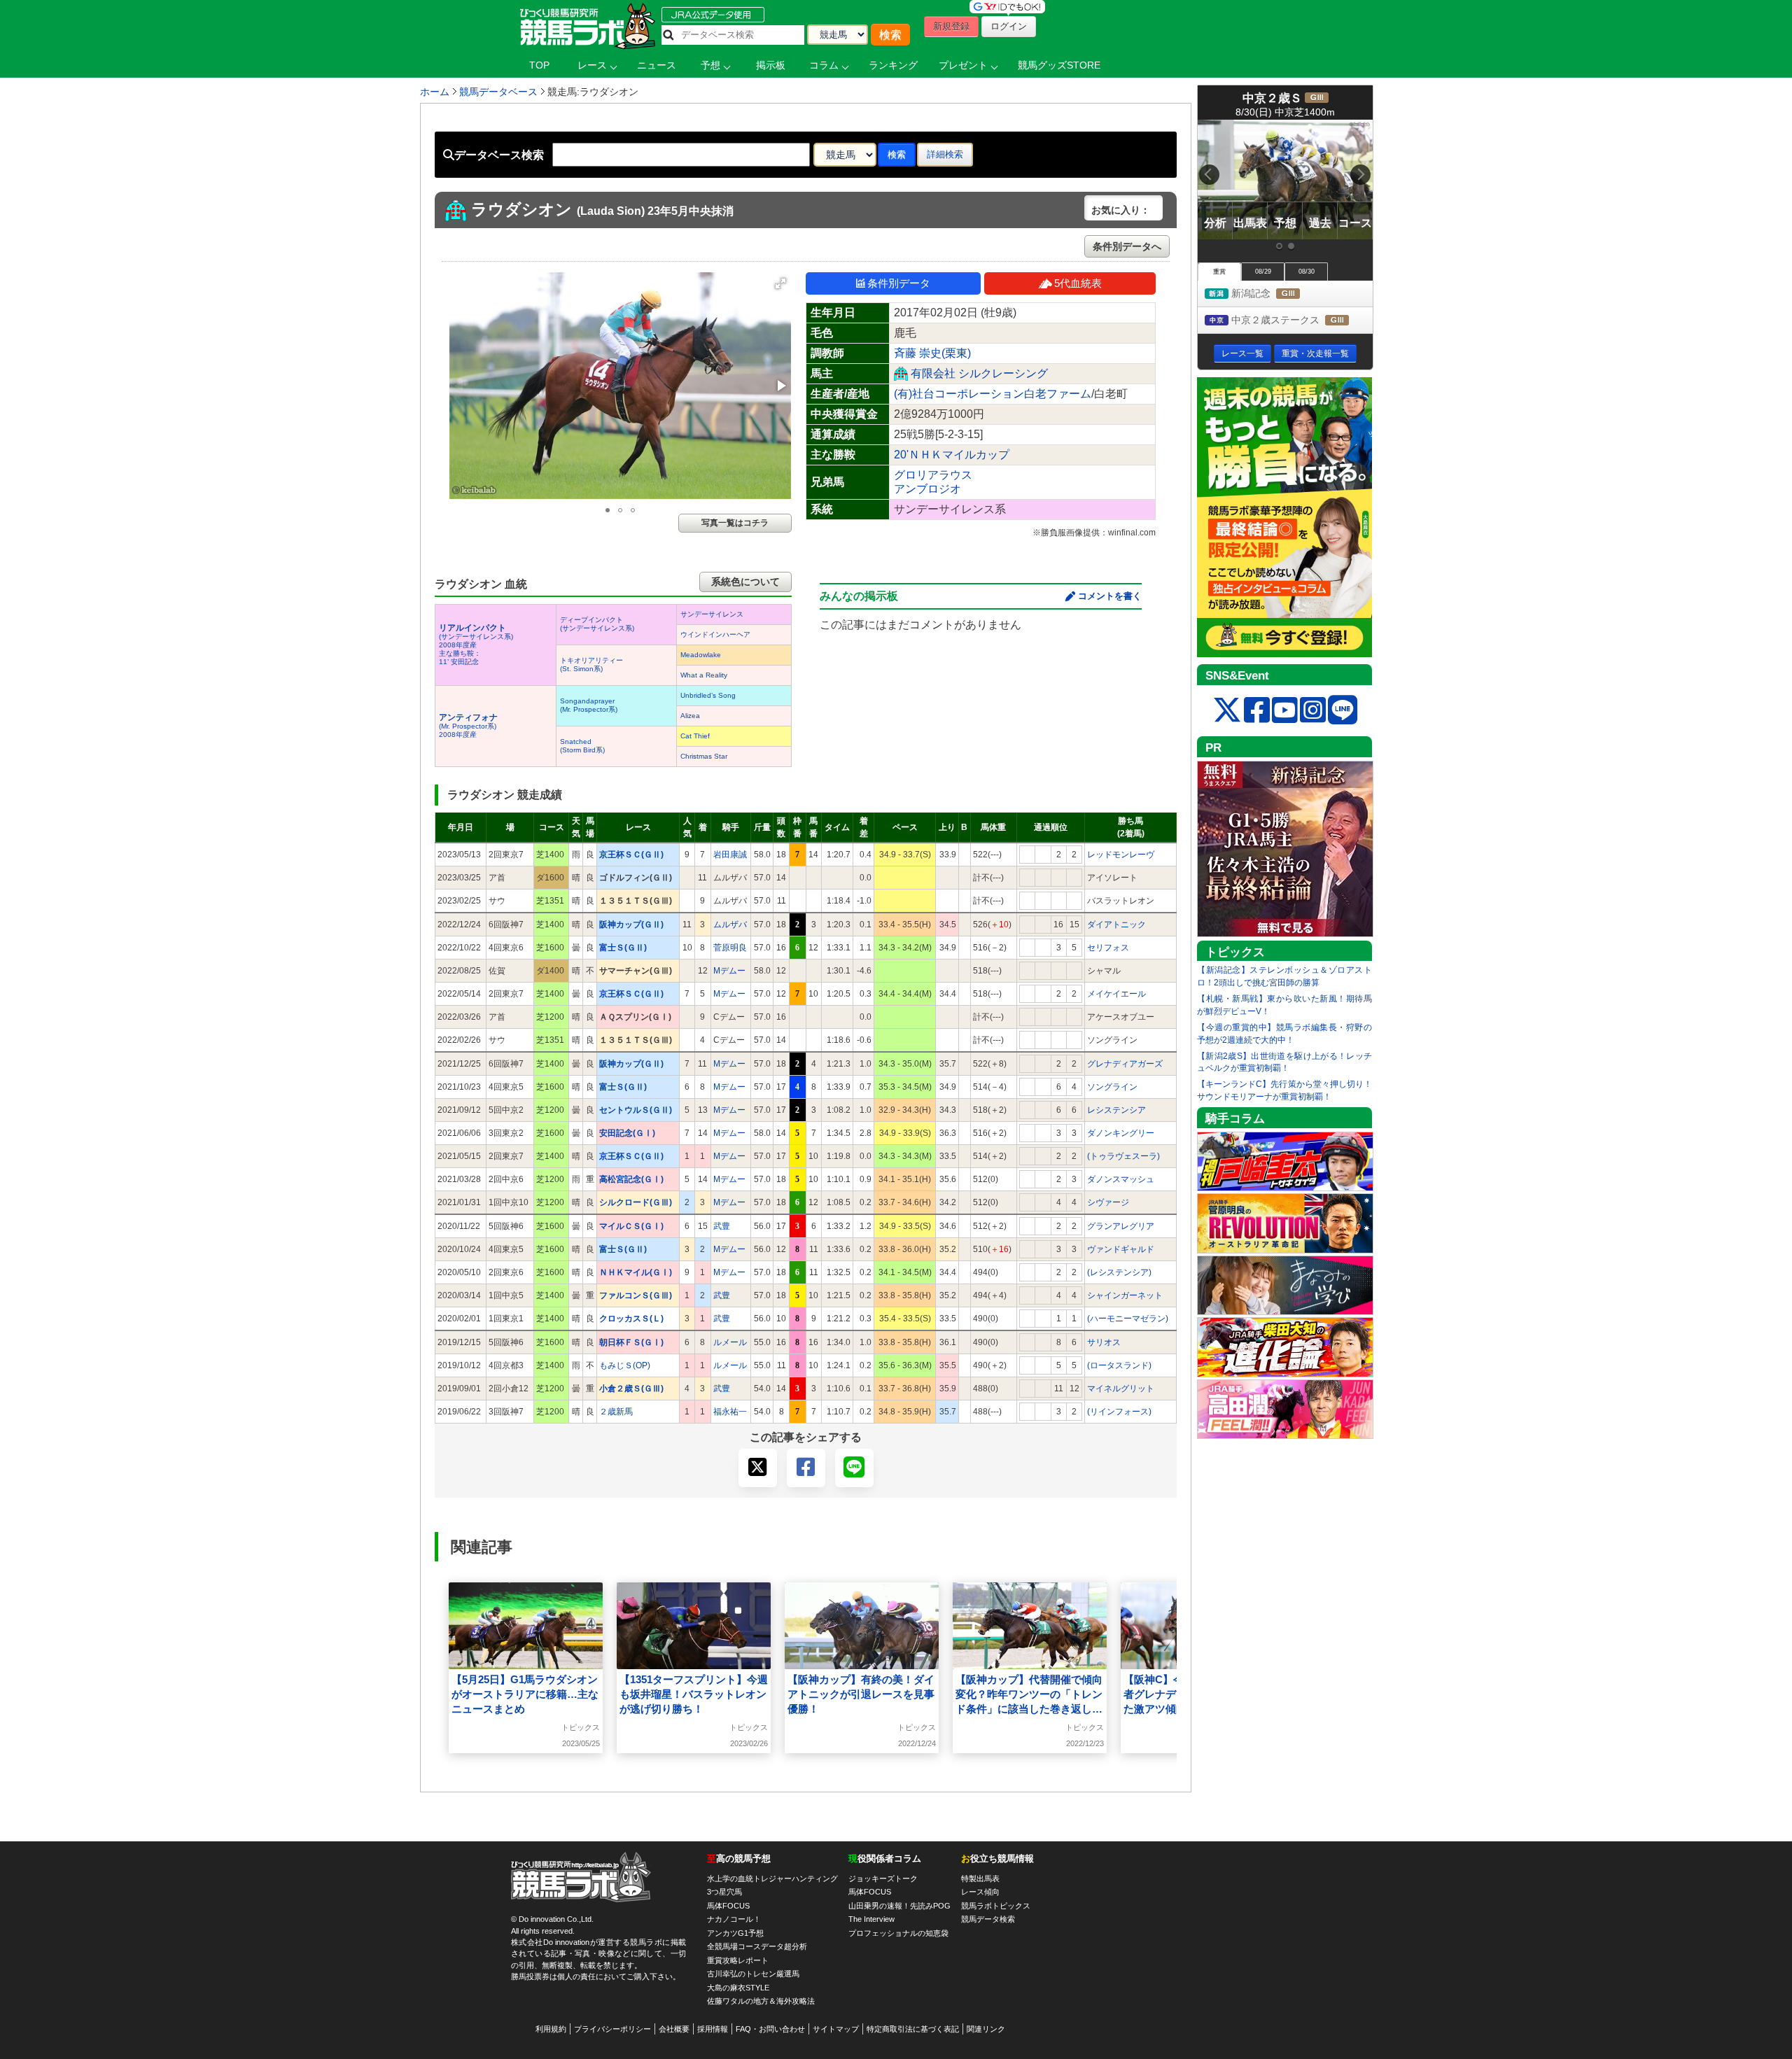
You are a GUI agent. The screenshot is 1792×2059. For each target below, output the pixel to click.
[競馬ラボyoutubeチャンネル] (1285, 711)
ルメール (730, 1342)
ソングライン (1112, 1087)
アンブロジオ (927, 489)
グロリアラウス (933, 475)
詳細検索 (945, 154)
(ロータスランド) (1119, 1365)
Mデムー (729, 971)
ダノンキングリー (1121, 1133)
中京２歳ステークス (1301, 321)
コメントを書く (1110, 596)
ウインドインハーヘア (715, 634)
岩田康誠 (730, 855)
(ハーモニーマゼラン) (1128, 1319)
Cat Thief (695, 736)
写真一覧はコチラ (735, 523)
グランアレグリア (1121, 1226)
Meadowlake (701, 655)
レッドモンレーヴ (1121, 855)
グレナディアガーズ (1125, 1064)
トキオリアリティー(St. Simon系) (591, 665)
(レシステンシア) (1119, 1272)
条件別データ (899, 283)
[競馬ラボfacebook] (1257, 711)
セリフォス (1108, 948)
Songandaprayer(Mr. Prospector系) (589, 705)
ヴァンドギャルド (1121, 1249)
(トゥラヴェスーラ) (1123, 1156)
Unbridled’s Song (708, 695)
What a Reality (704, 675)
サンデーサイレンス (712, 614)
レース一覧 (1242, 353)
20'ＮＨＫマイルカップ (952, 455)
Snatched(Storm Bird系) (582, 746)
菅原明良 (730, 948)
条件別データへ (1127, 246)
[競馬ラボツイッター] (1227, 711)
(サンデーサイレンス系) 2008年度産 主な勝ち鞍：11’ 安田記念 (476, 645)
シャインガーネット (1125, 1295)
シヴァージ (1108, 1202)
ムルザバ (730, 925)
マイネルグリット (1121, 1389)
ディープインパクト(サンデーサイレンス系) (597, 624)
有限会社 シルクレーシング (979, 373)
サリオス (1104, 1342)
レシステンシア (1116, 1110)
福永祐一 (730, 1412)
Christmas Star (704, 756)
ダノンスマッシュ (1121, 1179)
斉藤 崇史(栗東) (932, 353)
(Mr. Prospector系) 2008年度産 (468, 726)
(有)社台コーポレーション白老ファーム (993, 394)
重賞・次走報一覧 (1315, 353)
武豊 (722, 1226)
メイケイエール (1116, 994)
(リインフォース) (1119, 1412)
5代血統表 (1078, 283)
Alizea (690, 716)
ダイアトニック (1116, 925)
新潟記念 (1277, 294)
